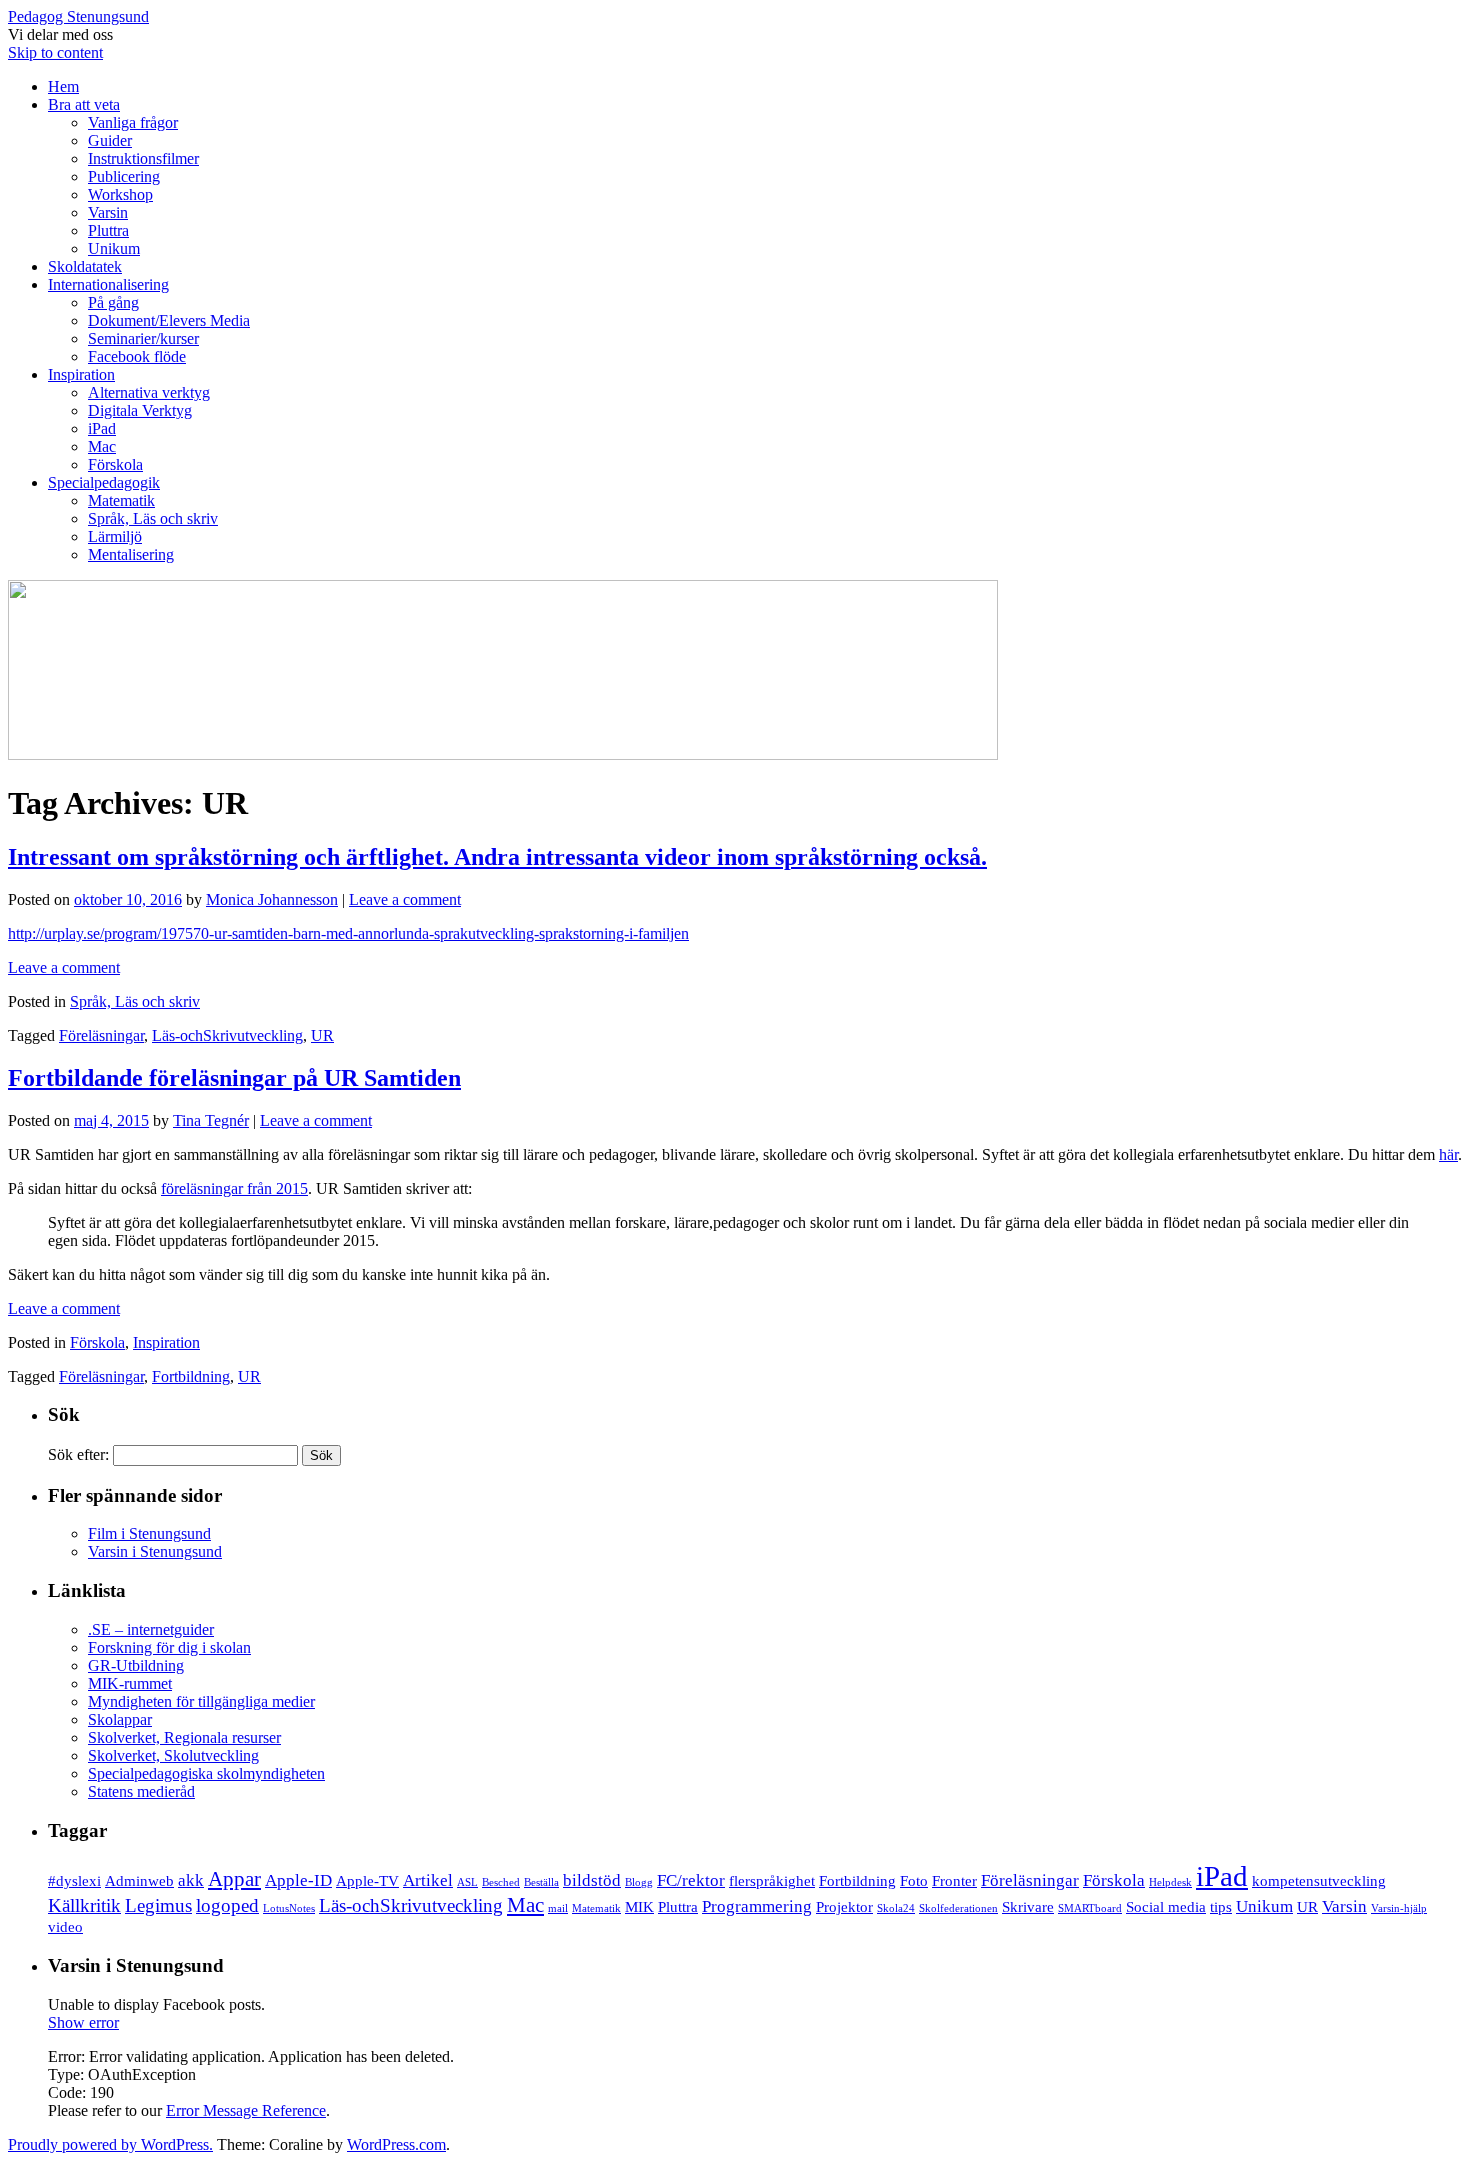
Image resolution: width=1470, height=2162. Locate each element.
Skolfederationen (958, 1908)
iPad (102, 428)
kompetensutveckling (1319, 1881)
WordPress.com (396, 2144)
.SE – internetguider (151, 1629)
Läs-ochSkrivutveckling (227, 1035)
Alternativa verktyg (149, 392)
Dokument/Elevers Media (169, 320)
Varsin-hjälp (1399, 1908)
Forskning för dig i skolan (169, 1647)
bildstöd (592, 1880)
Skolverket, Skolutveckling (173, 1755)
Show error (83, 2022)
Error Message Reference (246, 2110)
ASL (467, 1882)
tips (1221, 1907)
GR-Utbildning (136, 1665)
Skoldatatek (85, 266)
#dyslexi (74, 1881)
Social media (1166, 1907)
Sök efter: (78, 1454)
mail (558, 1908)
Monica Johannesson (272, 899)
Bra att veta (84, 104)
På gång (113, 302)
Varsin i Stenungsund (155, 1551)
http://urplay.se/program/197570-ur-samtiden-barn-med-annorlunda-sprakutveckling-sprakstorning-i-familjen (348, 933)
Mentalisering (131, 554)
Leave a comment (405, 899)
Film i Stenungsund (149, 1533)
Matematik (121, 500)
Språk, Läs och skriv (153, 518)
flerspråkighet (772, 1881)
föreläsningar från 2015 (234, 1188)
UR (322, 1035)
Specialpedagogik (104, 482)
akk (191, 1880)
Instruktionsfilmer (143, 158)
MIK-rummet (130, 1683)
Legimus (158, 1905)
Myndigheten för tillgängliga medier (201, 1701)
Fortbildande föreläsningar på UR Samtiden (234, 1078)
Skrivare (1028, 1907)
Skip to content (55, 52)
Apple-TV (367, 1881)
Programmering (757, 1906)
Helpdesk (1170, 1882)
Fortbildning (191, 1376)
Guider (110, 140)
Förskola (115, 464)
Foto (914, 1881)
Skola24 (896, 1908)
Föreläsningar (101, 1035)
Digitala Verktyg (140, 410)
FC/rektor (691, 1880)
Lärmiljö (115, 536)
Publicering (124, 176)
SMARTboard (1090, 1908)
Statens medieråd (141, 1791)
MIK (639, 1907)
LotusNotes (289, 1908)
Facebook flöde (137, 356)
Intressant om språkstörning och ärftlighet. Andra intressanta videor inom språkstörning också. (497, 857)
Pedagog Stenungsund (78, 16)
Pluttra (108, 230)
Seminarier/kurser (143, 338)
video (65, 1927)
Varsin (108, 212)
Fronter (954, 1881)
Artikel (428, 1880)
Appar (234, 1879)
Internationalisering (108, 284)
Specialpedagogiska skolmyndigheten (206, 1773)
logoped (227, 1905)
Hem (63, 86)
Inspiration (81, 374)
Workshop (120, 194)
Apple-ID (298, 1880)
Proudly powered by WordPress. (110, 2144)
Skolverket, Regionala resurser (184, 1737)
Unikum (114, 248)
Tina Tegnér (211, 1120)
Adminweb (139, 1881)
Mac (102, 446)
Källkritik (84, 1905)
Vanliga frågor (133, 122)
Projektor (844, 1907)
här (1448, 1154)
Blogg (639, 1882)
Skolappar (120, 1719)
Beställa (541, 1882)
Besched (501, 1882)
